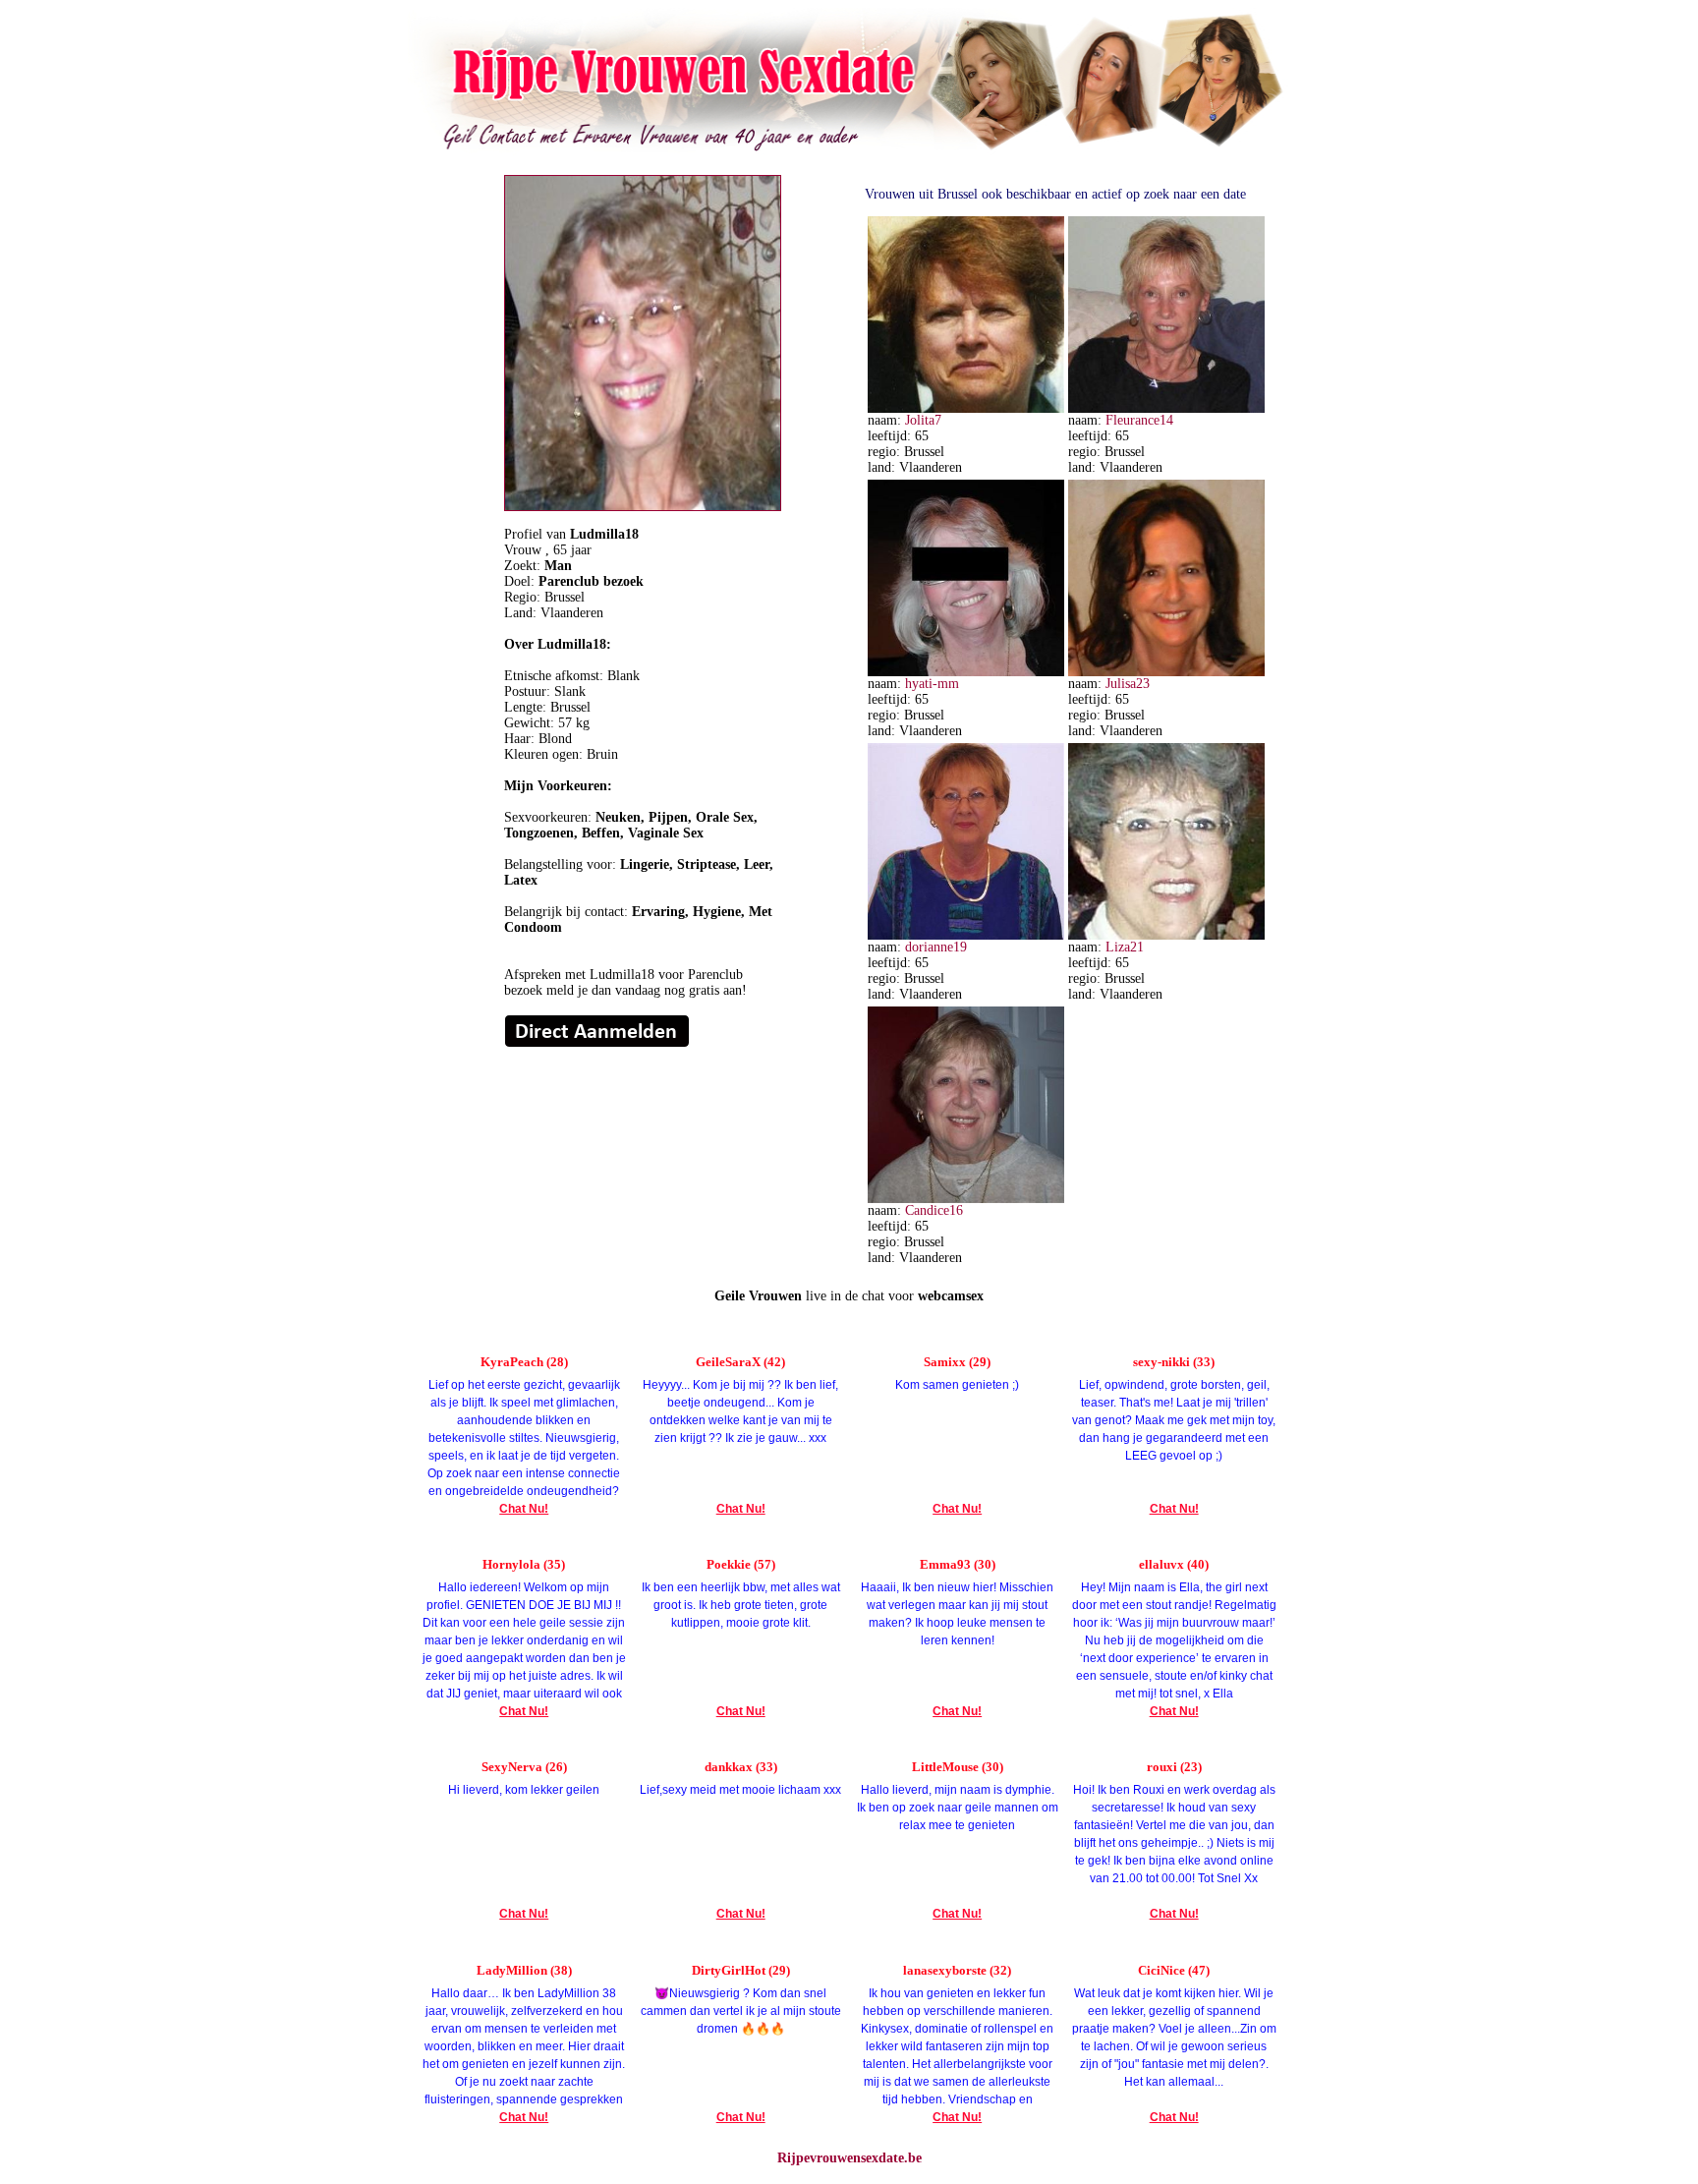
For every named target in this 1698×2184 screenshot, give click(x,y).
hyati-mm (932, 684)
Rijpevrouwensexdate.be (849, 2158)
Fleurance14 (1139, 420)
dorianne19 (936, 947)
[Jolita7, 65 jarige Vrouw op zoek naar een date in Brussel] (966, 408)
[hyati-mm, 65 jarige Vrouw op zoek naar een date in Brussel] (966, 672)
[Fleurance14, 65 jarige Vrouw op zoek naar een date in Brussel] (1166, 408)
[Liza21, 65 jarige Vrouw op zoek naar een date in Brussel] (1166, 935)
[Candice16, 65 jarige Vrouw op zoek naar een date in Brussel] (966, 1199)
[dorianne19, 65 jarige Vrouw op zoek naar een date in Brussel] (966, 935)
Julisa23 (1128, 684)
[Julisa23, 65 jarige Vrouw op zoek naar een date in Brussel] (1166, 672)
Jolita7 (923, 420)
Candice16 (934, 1210)
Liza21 (1125, 947)
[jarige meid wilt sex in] (597, 1043)
